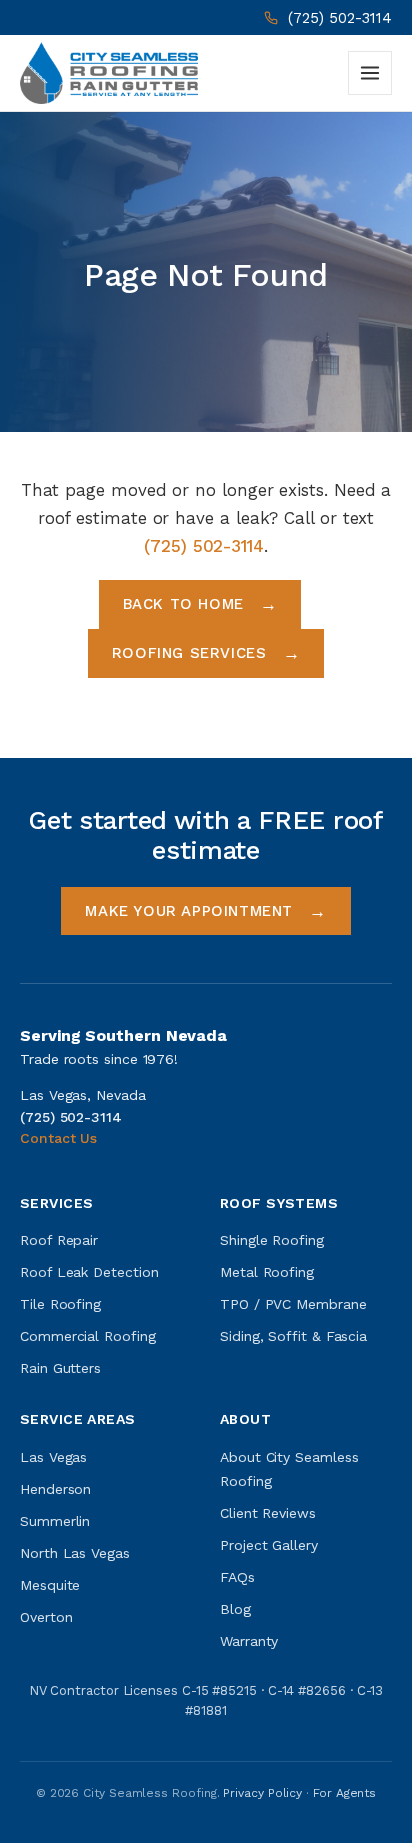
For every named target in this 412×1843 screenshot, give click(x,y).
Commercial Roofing (88, 1336)
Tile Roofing (60, 1304)
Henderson (55, 1489)
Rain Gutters (60, 1368)
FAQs (237, 1577)
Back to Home (183, 604)
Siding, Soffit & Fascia (293, 1336)
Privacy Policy (262, 1793)
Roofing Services (189, 653)
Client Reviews (268, 1513)
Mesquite (50, 1585)
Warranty (249, 1641)
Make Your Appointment (189, 911)
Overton (46, 1617)
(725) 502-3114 (340, 18)
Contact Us (58, 1138)
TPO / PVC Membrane (293, 1304)
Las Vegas (53, 1457)
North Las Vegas (75, 1553)
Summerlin (55, 1521)
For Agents (344, 1793)
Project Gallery (269, 1545)
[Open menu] (370, 73)
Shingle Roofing (272, 1240)
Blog (235, 1609)
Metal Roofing (267, 1272)
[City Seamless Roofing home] (109, 73)
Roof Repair (59, 1240)
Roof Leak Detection (89, 1272)
